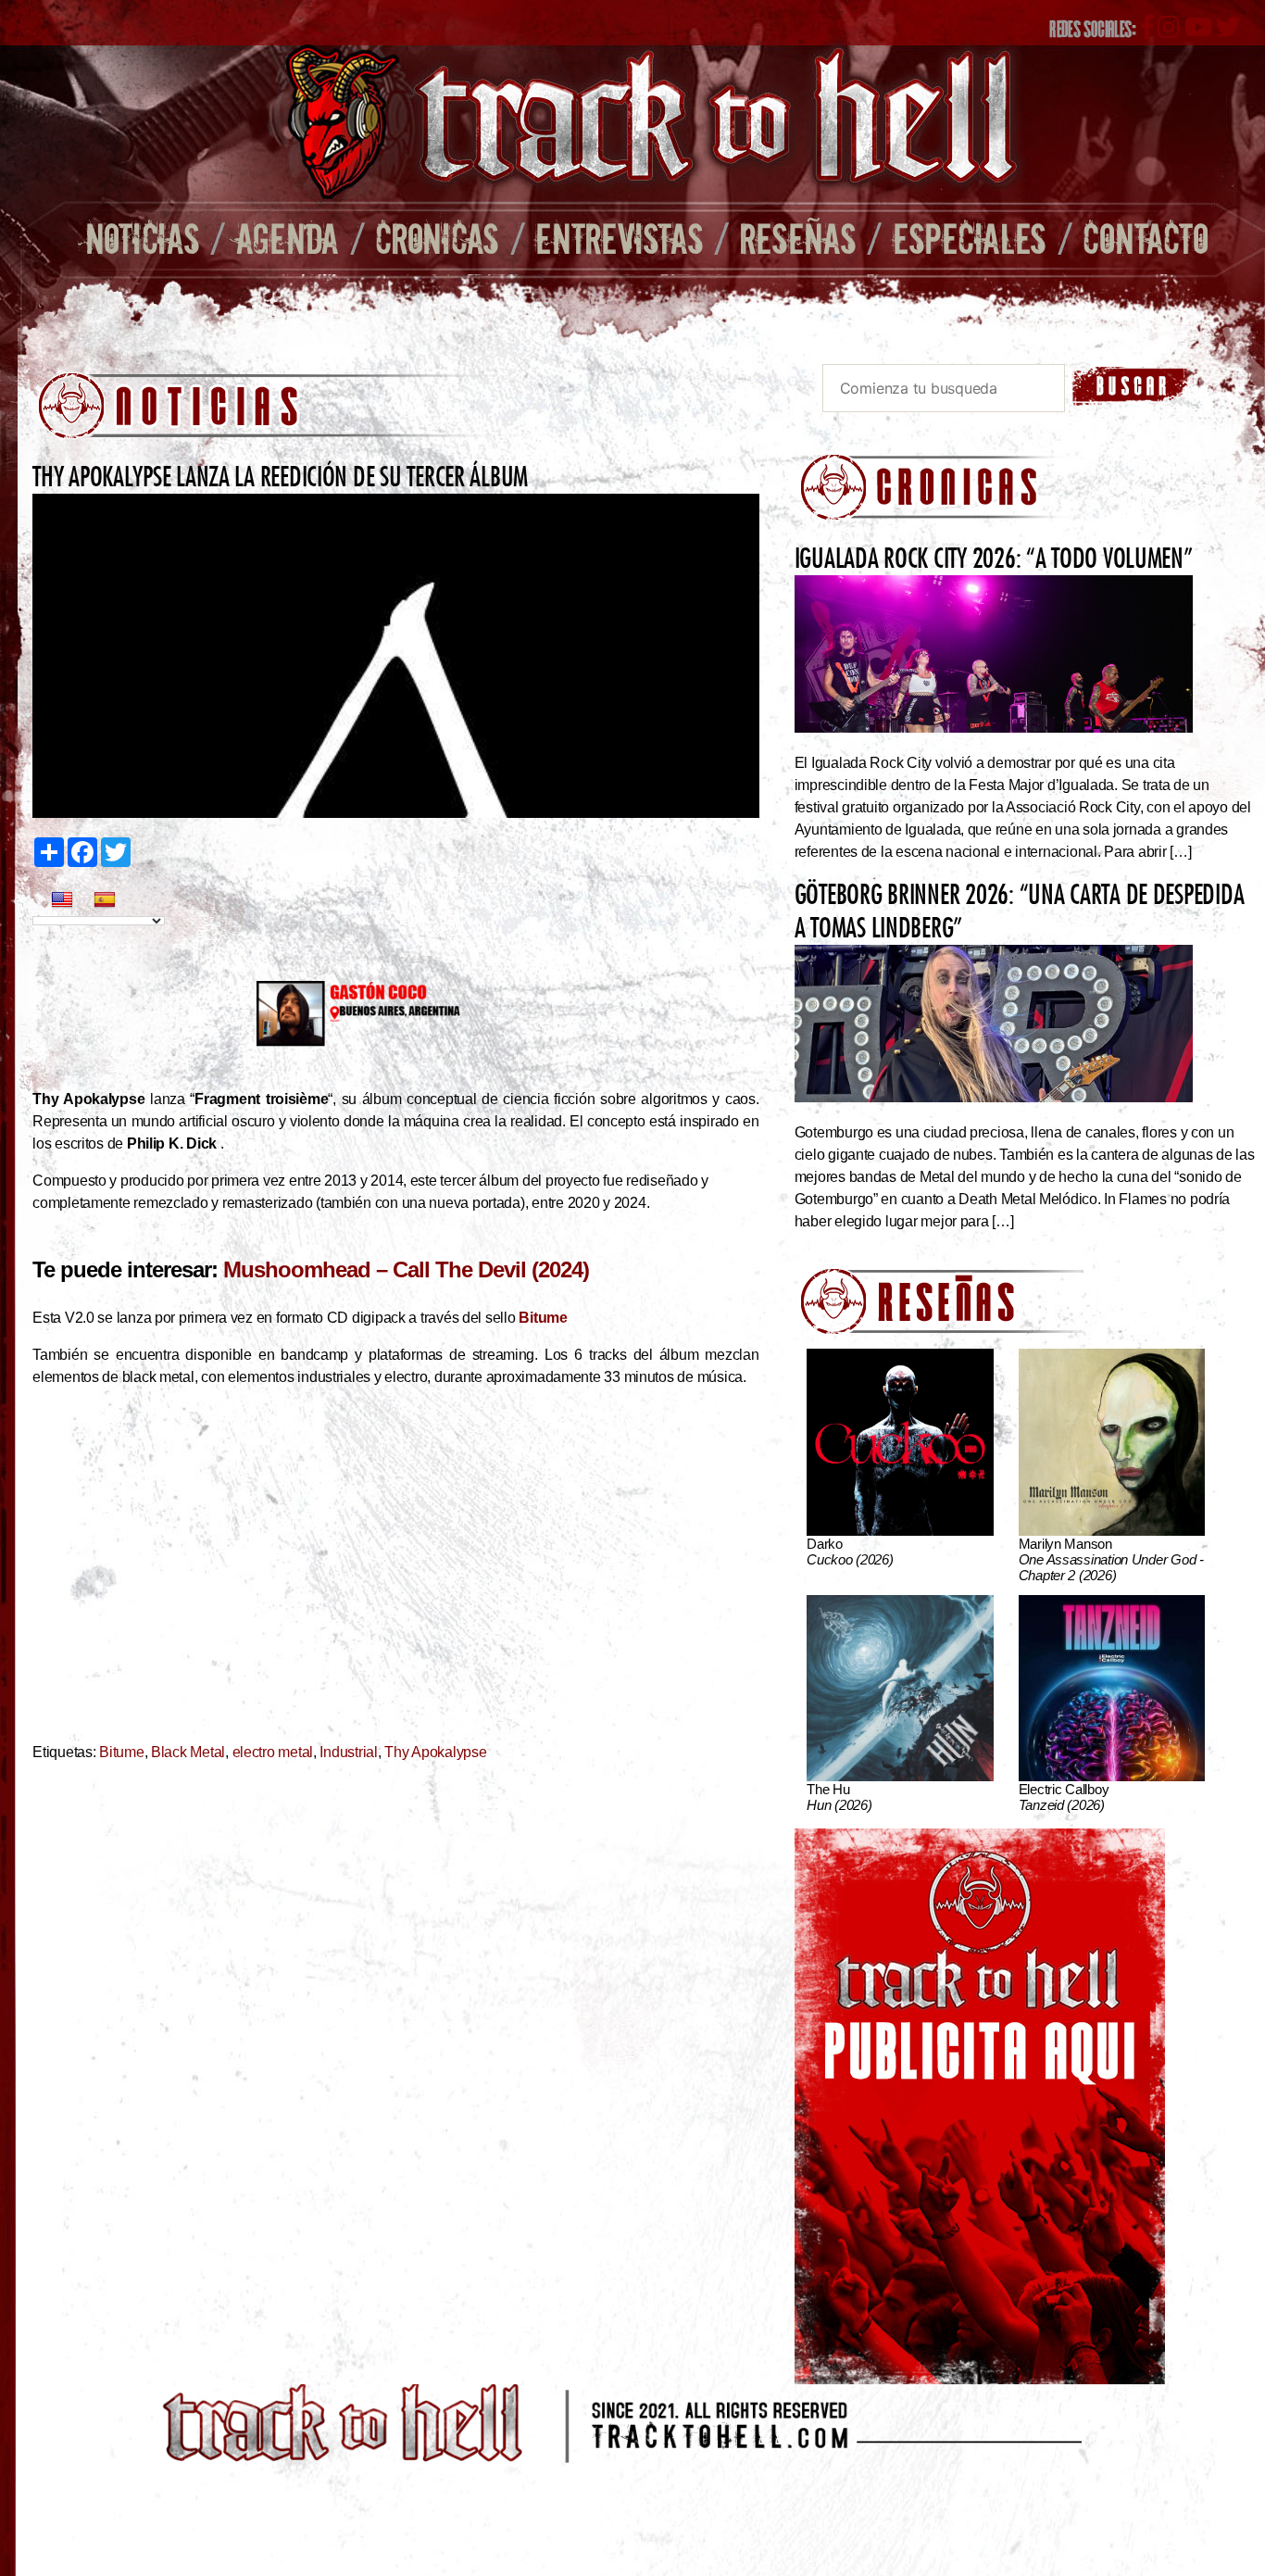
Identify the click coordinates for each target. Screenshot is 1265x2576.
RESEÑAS (798, 238)
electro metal (273, 1752)
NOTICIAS (143, 238)
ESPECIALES (970, 238)
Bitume (121, 1752)
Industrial (348, 1752)
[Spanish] (105, 900)
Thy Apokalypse (435, 1752)
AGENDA (288, 238)
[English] (62, 900)
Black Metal (188, 1752)
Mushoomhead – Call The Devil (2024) (406, 1269)
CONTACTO (1145, 238)
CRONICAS (437, 238)
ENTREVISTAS (619, 238)
